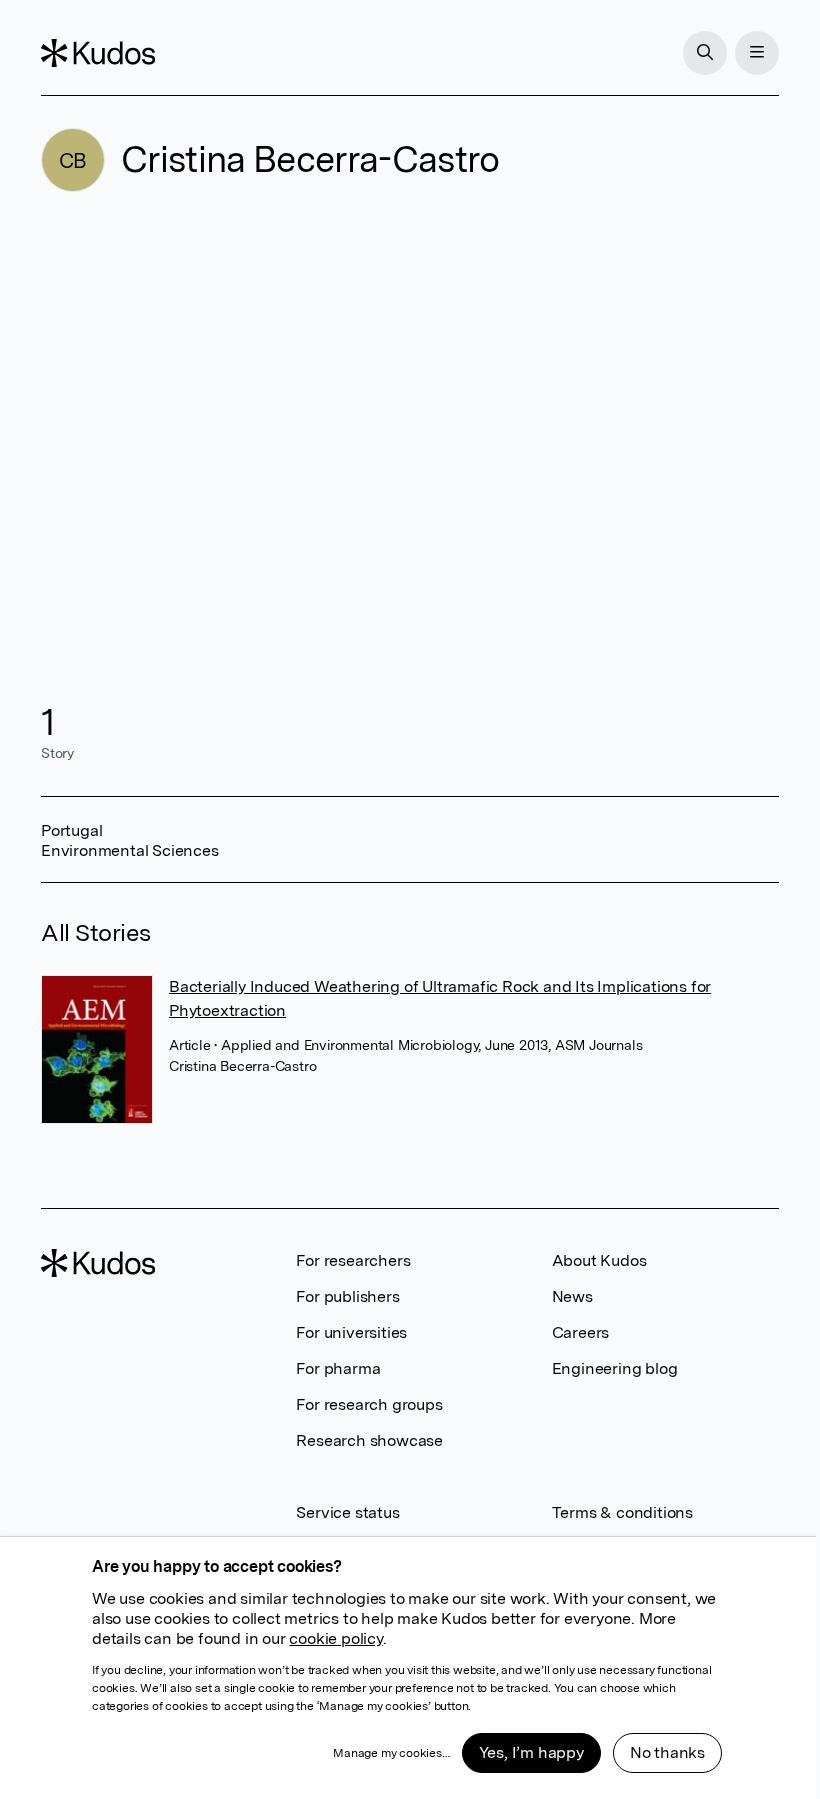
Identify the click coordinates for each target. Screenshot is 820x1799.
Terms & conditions (622, 1512)
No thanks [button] (667, 1752)
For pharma (338, 1368)
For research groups (369, 1404)
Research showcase (369, 1440)
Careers (581, 1332)
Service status (347, 1512)
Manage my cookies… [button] (391, 1753)
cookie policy (335, 1638)
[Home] (98, 53)
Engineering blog (615, 1368)
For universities (351, 1332)
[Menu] (757, 53)
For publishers (347, 1296)
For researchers (353, 1260)
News (572, 1296)
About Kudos (599, 1260)
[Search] (705, 53)
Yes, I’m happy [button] (531, 1752)
